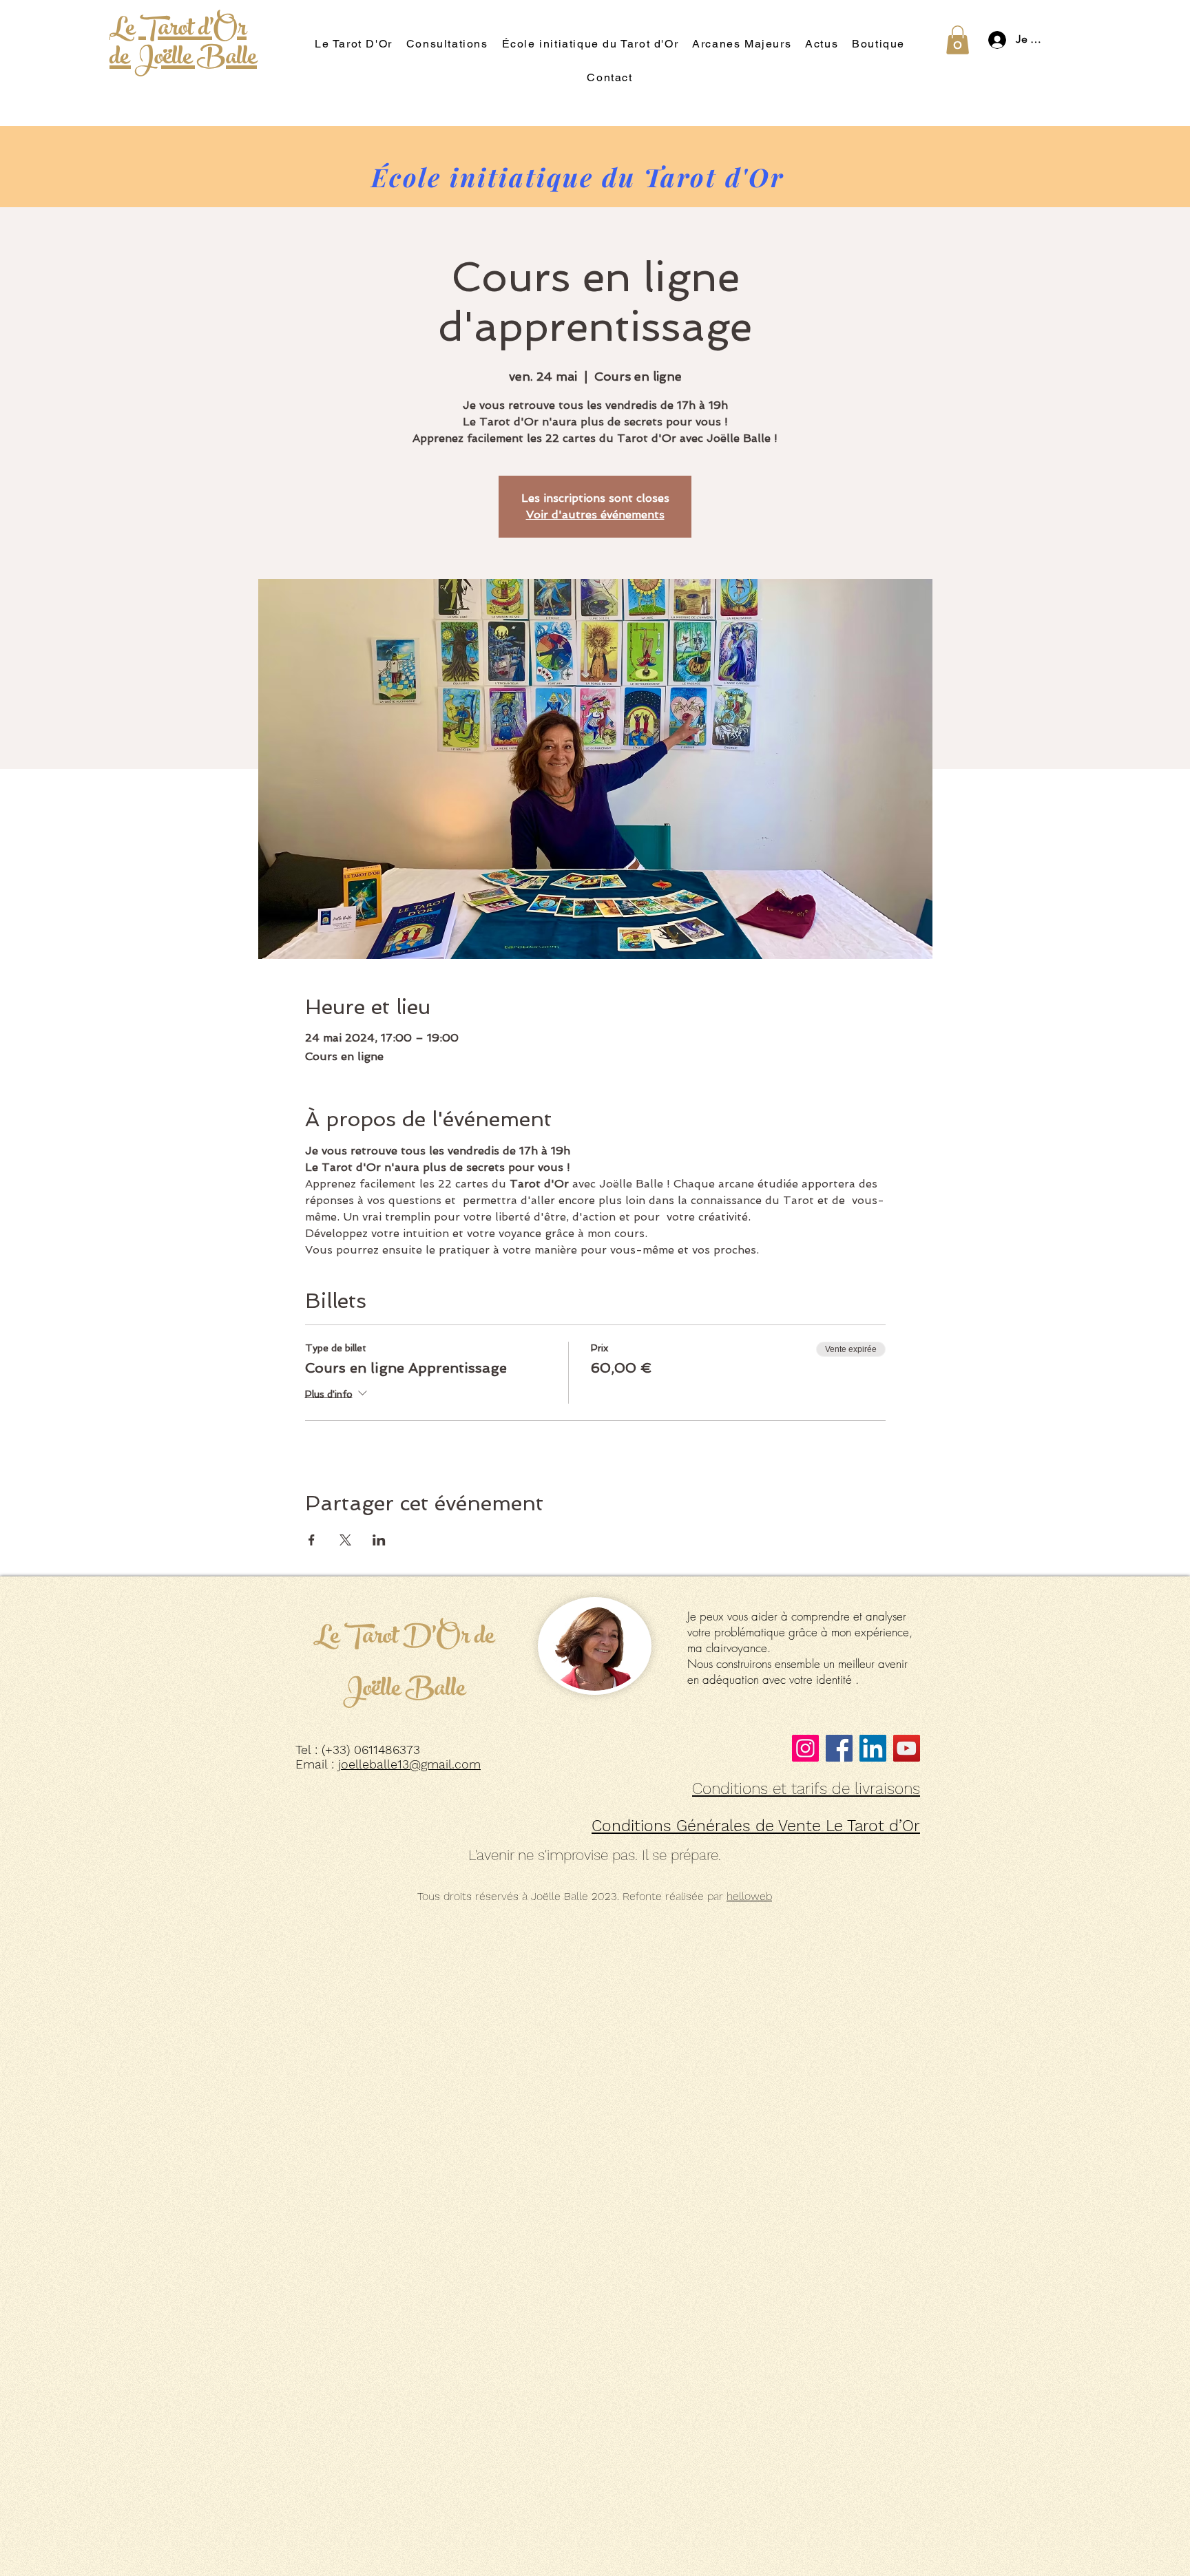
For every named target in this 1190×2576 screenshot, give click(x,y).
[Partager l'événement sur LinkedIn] (379, 1540)
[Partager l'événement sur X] (345, 1540)
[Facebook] (839, 1748)
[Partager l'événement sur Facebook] (312, 1540)
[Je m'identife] (993, 40)
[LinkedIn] (873, 1748)
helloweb (749, 1896)
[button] (958, 40)
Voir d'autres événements (595, 515)
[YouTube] (907, 1748)
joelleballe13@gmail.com (409, 1764)
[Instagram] (805, 1748)
